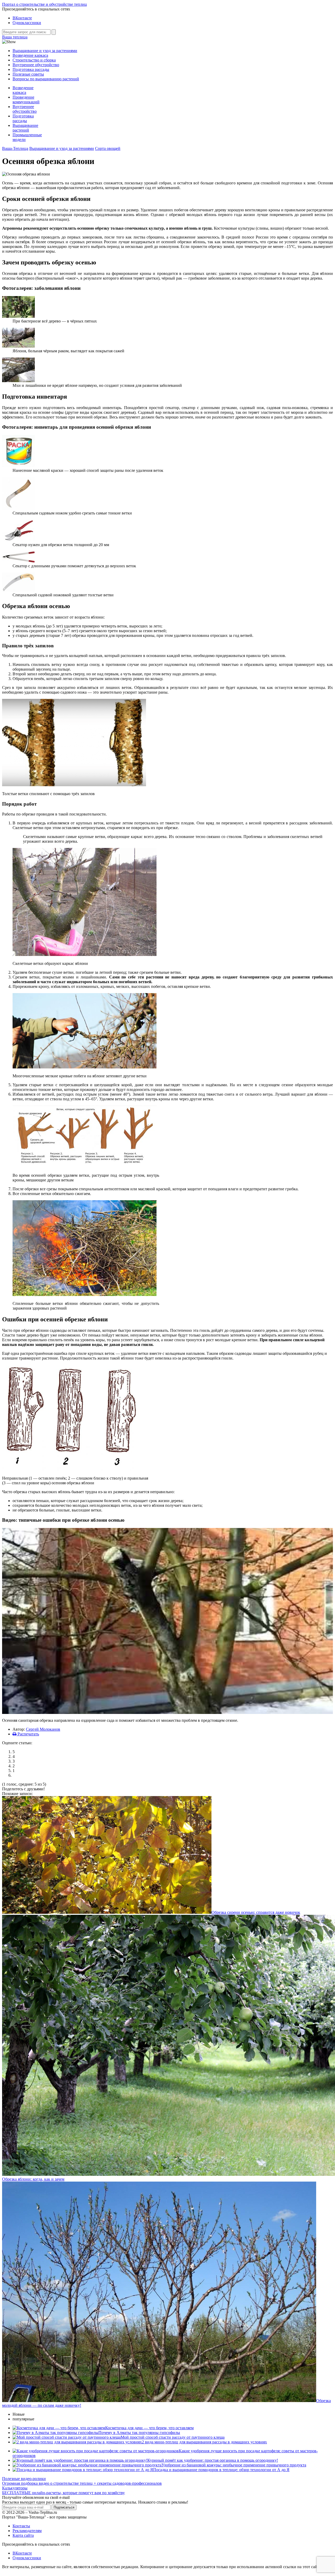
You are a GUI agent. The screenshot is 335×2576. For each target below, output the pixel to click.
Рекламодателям (27, 2531)
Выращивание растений (25, 128)
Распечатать (28, 1734)
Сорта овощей (108, 148)
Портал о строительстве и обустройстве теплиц (44, 4)
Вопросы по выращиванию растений (46, 79)
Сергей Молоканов (43, 1729)
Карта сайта (23, 2535)
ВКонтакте (22, 18)
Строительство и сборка (34, 60)
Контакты (21, 2526)
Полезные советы (28, 74)
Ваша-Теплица (15, 148)
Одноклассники (27, 23)
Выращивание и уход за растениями (45, 51)
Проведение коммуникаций (26, 100)
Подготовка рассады (31, 69)
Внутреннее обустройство (36, 65)
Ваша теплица (15, 37)
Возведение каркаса (30, 55)
